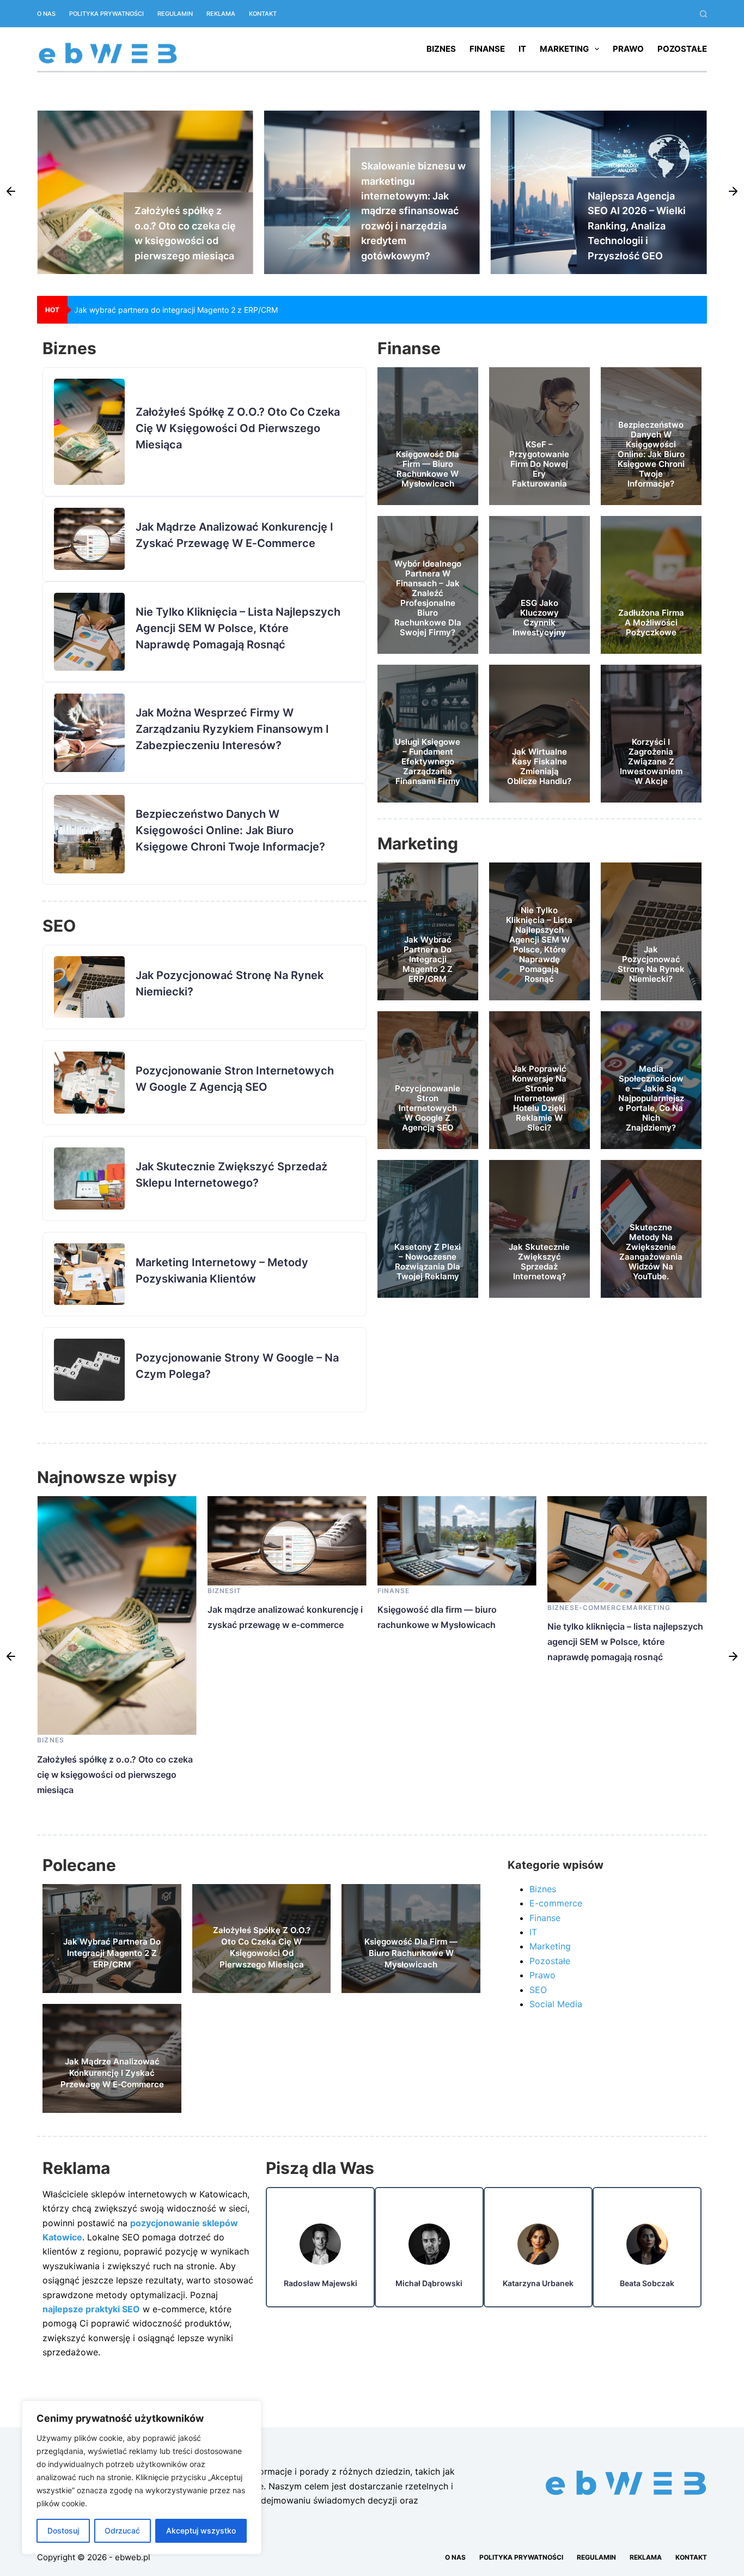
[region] (142, 2477)
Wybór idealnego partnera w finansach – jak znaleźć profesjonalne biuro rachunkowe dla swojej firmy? (428, 598)
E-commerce (430, 1608)
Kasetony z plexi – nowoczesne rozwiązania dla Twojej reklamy (428, 1262)
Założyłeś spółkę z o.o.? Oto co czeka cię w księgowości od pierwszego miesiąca (219, 310)
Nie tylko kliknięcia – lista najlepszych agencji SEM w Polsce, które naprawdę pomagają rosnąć (238, 628)
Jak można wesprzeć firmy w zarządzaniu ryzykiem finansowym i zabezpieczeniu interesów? (232, 729)
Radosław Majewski (321, 2283)
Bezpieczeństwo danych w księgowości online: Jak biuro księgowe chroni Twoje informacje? (230, 830)
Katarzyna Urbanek (538, 2283)
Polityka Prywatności (106, 14)
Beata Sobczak (647, 2283)
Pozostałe (682, 49)
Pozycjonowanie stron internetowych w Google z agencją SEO (428, 1108)
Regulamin (175, 14)
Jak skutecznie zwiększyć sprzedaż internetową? (539, 1262)
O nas (46, 14)
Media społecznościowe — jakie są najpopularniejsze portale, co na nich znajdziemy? (651, 1098)
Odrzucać (122, 2531)
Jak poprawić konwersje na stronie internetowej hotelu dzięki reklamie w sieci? (539, 1098)
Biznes (441, 49)
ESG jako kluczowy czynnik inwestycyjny (539, 618)
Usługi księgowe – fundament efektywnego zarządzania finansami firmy (428, 761)
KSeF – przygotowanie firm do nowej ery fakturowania (539, 464)
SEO (538, 1990)
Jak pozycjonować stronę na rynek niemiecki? (651, 964)
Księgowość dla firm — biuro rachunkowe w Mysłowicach (428, 469)
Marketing (564, 49)
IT (522, 49)
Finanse (487, 49)
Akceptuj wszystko (201, 2531)
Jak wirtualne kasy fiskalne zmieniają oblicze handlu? (539, 766)
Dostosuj (63, 2531)
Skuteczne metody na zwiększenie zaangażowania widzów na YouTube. (651, 1252)
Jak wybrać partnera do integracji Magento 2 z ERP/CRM (428, 959)
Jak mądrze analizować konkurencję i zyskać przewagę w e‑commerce (637, 226)
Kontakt (263, 14)
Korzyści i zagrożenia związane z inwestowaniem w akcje (651, 761)
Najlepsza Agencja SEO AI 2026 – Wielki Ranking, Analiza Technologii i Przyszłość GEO (410, 226)
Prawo (628, 49)
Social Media (556, 2004)
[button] (11, 192)
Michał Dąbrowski (429, 2283)
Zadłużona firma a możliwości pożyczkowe (651, 622)
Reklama (221, 14)
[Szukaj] (703, 14)
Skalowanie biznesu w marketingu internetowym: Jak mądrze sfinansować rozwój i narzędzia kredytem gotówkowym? (187, 211)
